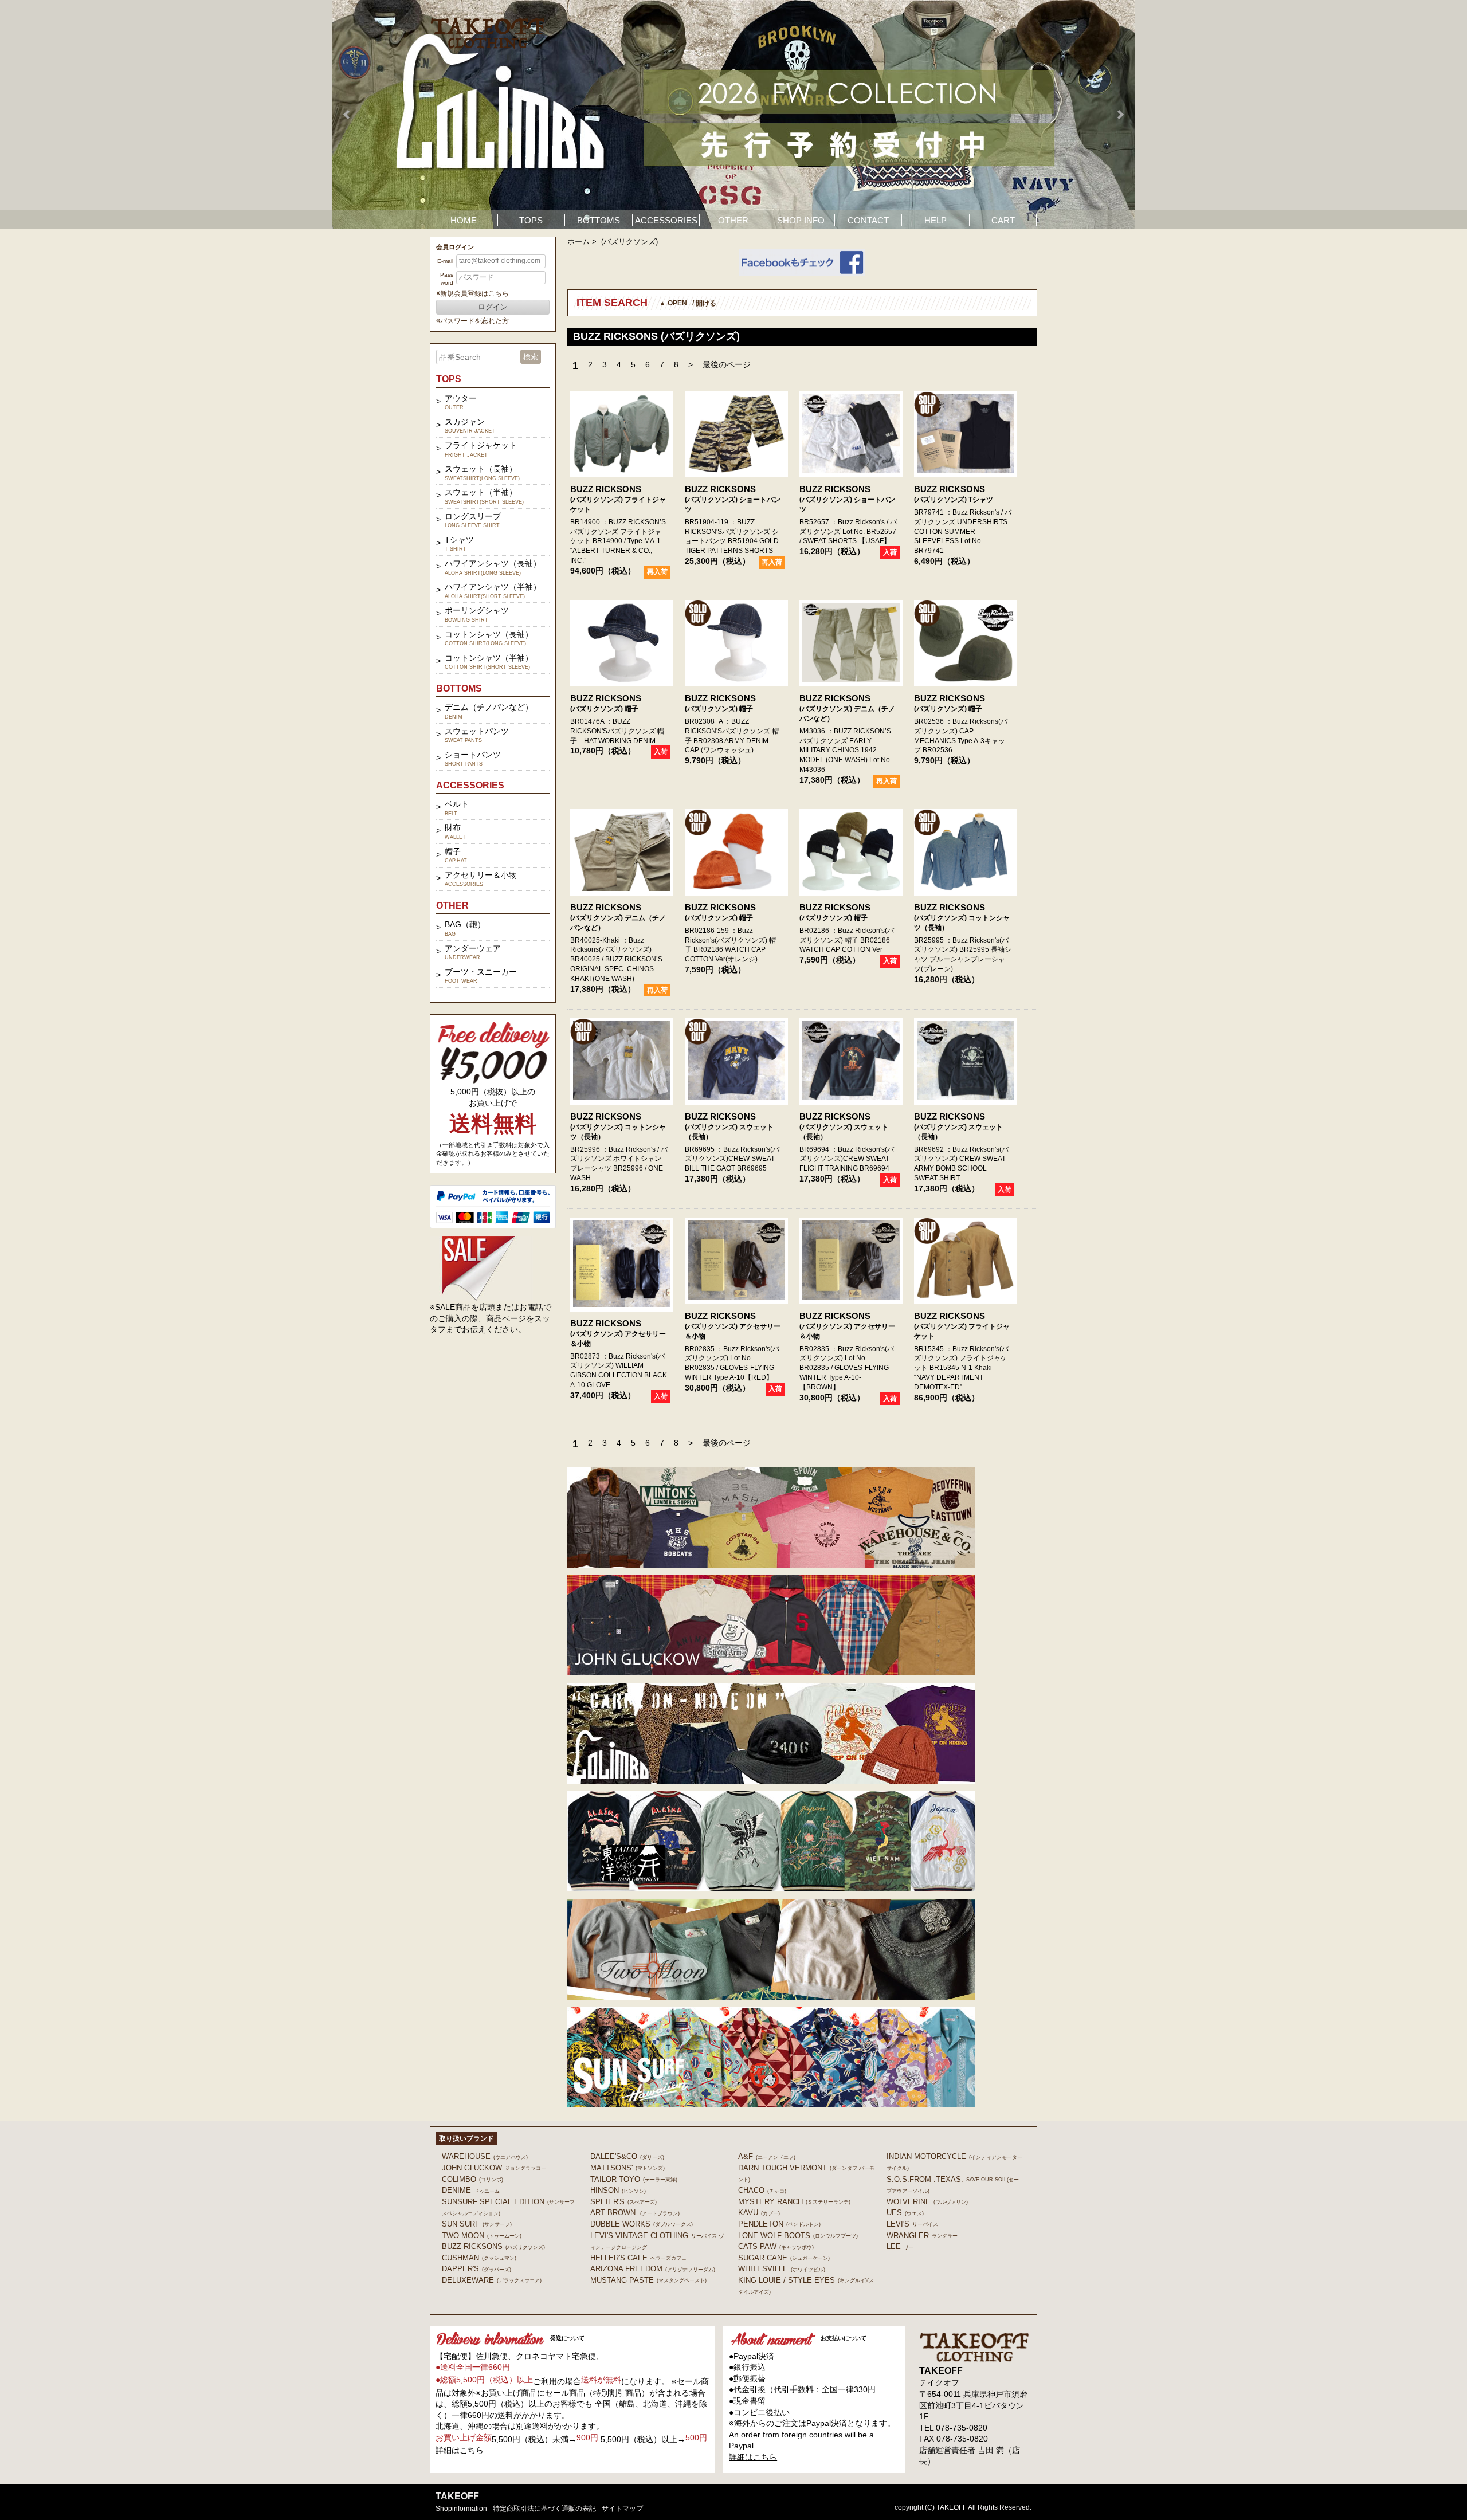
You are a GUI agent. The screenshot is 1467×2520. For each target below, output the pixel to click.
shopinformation (461, 2509)
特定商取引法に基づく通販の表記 (544, 2509)
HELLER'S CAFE (638, 2258)
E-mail (445, 261)
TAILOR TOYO (634, 2179)
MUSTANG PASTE (648, 2280)
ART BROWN (635, 2213)
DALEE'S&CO (627, 2156)
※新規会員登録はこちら (472, 293)
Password (447, 279)
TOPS (531, 220)
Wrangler (922, 2236)
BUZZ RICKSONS (606, 489)
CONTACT (868, 220)
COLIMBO (472, 2179)
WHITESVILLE (782, 2269)
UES (905, 2213)
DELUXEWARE (492, 2280)
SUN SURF (477, 2224)
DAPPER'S (476, 2269)
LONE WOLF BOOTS (798, 2236)
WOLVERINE (927, 2202)
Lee (900, 2246)
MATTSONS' (627, 2168)
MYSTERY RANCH (794, 2202)
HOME (464, 220)
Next (1120, 115)
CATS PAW (776, 2246)
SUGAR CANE (784, 2258)
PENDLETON (779, 2224)
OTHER (733, 220)
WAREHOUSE (485, 2156)
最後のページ (727, 364)
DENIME (471, 2190)
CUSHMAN (479, 2258)
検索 (531, 357)
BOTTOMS (599, 220)
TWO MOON (482, 2236)
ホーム (578, 242)
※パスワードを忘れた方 (472, 321)
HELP (935, 220)
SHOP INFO (801, 220)
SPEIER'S (623, 2202)
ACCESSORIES (666, 220)
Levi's (912, 2224)
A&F (767, 2156)
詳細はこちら (460, 2450)
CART (1003, 220)
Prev (347, 115)
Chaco (762, 2190)
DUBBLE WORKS (642, 2224)
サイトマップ (622, 2509)
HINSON (618, 2190)
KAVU (759, 2213)
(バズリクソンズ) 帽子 (604, 709)
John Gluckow (494, 2168)
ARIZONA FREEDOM (653, 2269)
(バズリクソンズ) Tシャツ (954, 500)
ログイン (493, 307)
